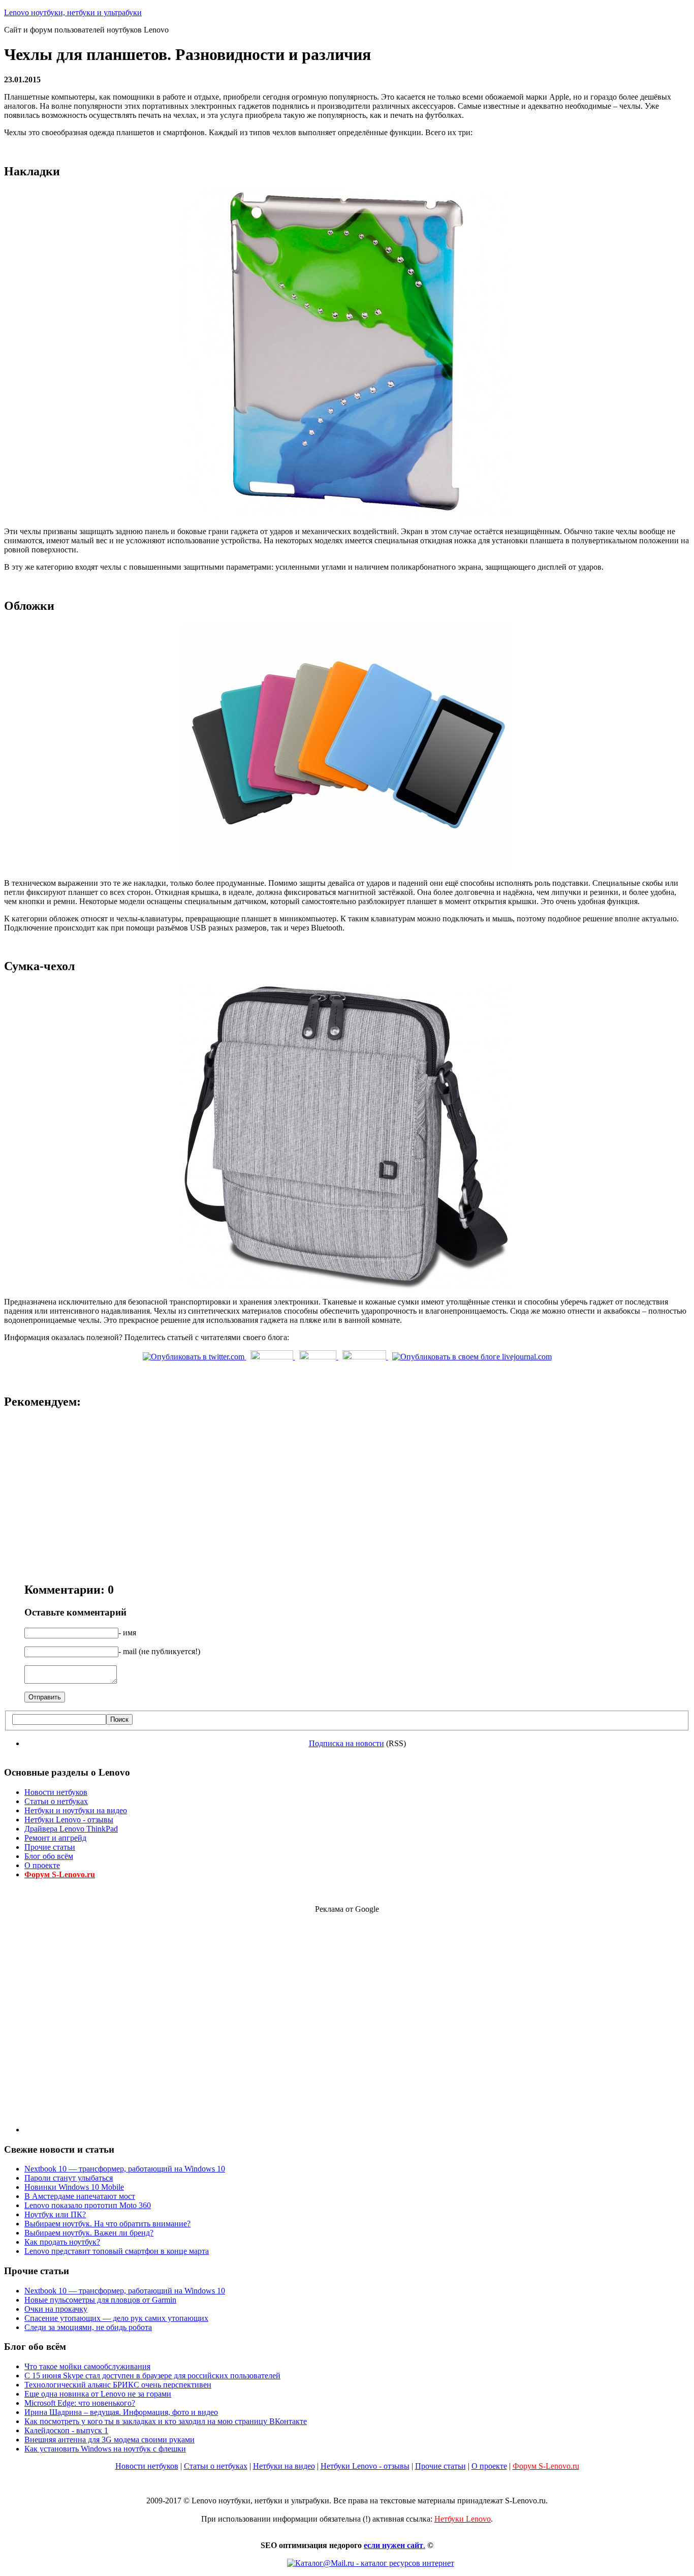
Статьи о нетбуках (56, 1801)
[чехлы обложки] (347, 868)
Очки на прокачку (56, 2309)
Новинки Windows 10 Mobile (74, 2187)
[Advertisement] (347, 2015)
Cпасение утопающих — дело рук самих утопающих (116, 2318)
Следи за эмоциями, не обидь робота (88, 2327)
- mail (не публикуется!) (159, 1651)
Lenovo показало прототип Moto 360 (88, 2205)
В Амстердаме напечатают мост (80, 2196)
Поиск (119, 1719)
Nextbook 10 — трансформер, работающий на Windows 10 (125, 2169)
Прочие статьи (50, 1847)
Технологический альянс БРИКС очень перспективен (118, 2385)
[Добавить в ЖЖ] (472, 1357)
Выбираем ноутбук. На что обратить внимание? (107, 2224)
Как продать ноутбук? (62, 2242)
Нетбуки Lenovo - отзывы (69, 1820)
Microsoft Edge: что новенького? (80, 2403)
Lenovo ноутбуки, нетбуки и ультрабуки (73, 12)
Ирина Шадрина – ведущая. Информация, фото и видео (121, 2412)
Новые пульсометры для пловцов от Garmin (100, 2300)
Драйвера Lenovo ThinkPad (71, 1829)
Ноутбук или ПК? (55, 2214)
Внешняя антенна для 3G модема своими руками (109, 2440)
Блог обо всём (49, 1856)
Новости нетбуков (56, 1792)
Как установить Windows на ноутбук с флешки (105, 2449)
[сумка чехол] (347, 1286)
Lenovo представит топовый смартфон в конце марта (117, 2251)
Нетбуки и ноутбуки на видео (76, 1810)
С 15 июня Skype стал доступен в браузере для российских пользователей (152, 2376)
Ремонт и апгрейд (55, 1838)
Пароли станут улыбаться (69, 2178)
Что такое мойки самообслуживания (87, 2366)
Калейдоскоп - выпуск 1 (66, 2430)
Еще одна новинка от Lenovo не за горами (98, 2394)
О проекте (42, 1865)
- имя (127, 1633)
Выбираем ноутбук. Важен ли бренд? (89, 2233)
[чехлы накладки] (347, 516)
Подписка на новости (346, 1743)
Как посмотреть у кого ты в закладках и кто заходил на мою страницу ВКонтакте (166, 2421)
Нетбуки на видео (284, 2466)
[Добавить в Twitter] (195, 1357)
